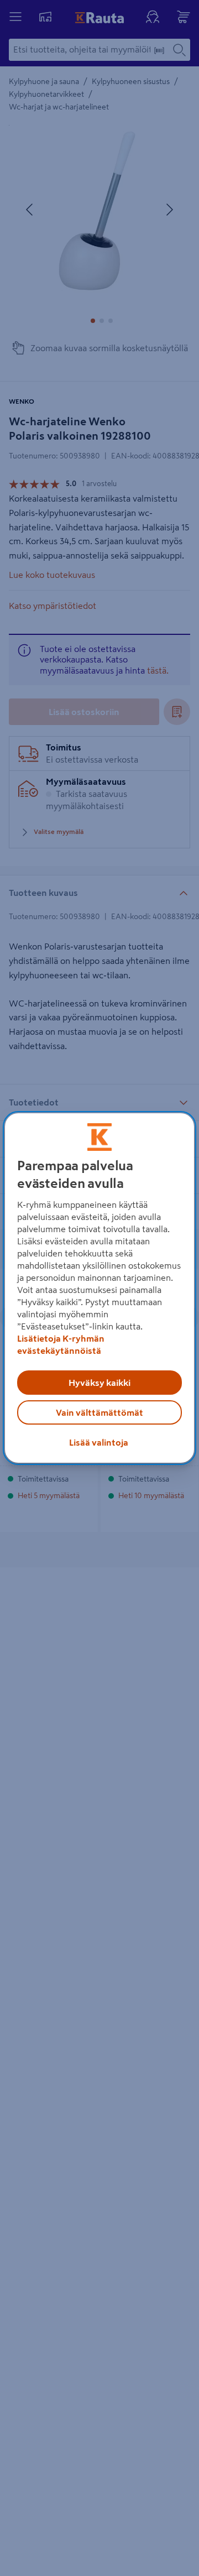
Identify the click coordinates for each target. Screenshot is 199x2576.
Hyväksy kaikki (99, 1383)
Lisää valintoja (99, 1442)
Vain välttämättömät (99, 1412)
